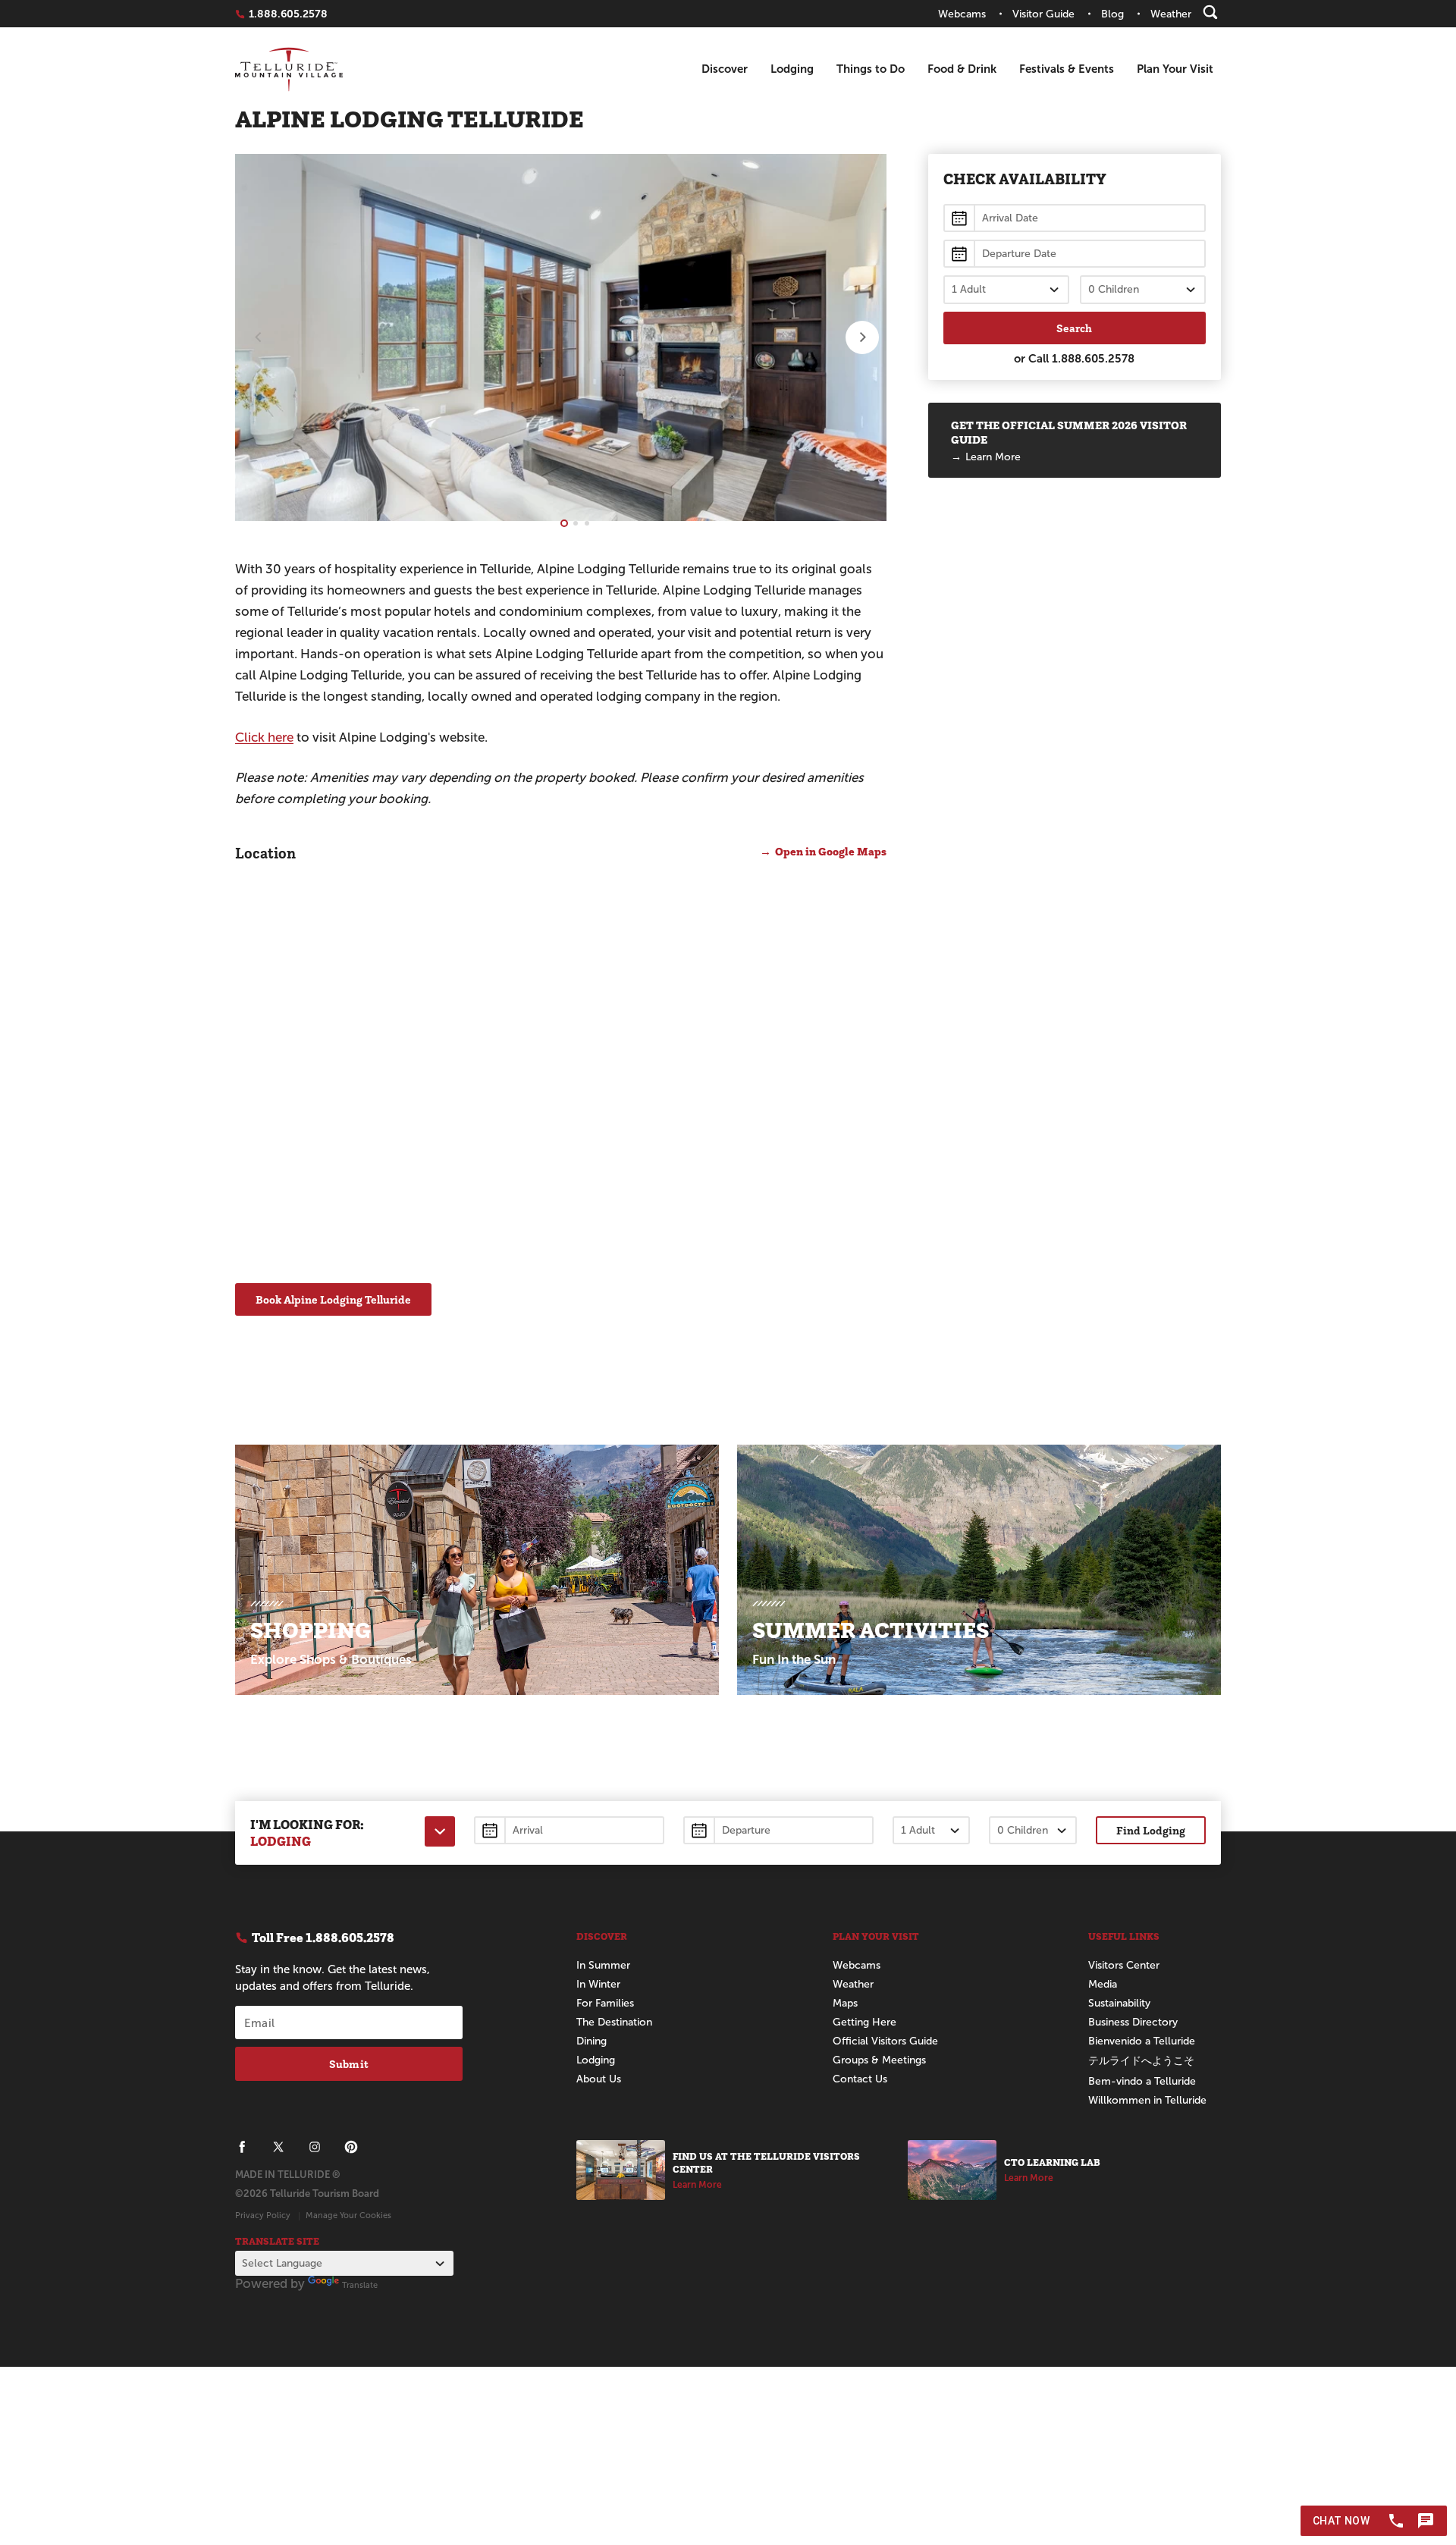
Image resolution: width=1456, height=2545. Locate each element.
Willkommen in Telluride (1147, 2100)
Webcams (857, 1965)
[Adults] (1006, 290)
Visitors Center (1124, 1965)
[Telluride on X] (278, 2147)
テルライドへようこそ (1141, 2061)
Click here (264, 737)
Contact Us (860, 2079)
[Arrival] (1075, 218)
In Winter (598, 1984)
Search (1074, 328)
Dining (591, 2041)
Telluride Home (289, 69)
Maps (845, 2003)
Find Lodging (1151, 1830)
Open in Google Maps (831, 851)
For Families (605, 2003)
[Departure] (1075, 254)
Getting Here (864, 2022)
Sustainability (1119, 2003)
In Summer (603, 1965)
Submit (349, 2064)
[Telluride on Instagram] (315, 2147)
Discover (725, 69)
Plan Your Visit (1175, 69)
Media (1103, 1984)
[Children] (1143, 290)
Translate (360, 2285)
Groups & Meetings (879, 2060)
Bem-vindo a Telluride (1142, 2081)
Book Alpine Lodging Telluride (333, 1299)
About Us (599, 2079)
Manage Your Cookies (348, 2215)
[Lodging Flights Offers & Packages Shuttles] (440, 1831)
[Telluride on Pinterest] (351, 2147)
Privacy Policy (263, 2215)
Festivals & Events (1067, 69)
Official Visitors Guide (885, 2041)
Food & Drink (962, 69)
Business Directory (1133, 2022)
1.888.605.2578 (1093, 358)
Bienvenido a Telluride (1142, 2041)
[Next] (862, 337)
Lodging (792, 69)
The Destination (614, 2022)
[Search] (1210, 12)
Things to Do (871, 69)
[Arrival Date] (569, 1830)
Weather (853, 1984)
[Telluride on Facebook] (242, 2147)
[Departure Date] (778, 1830)
